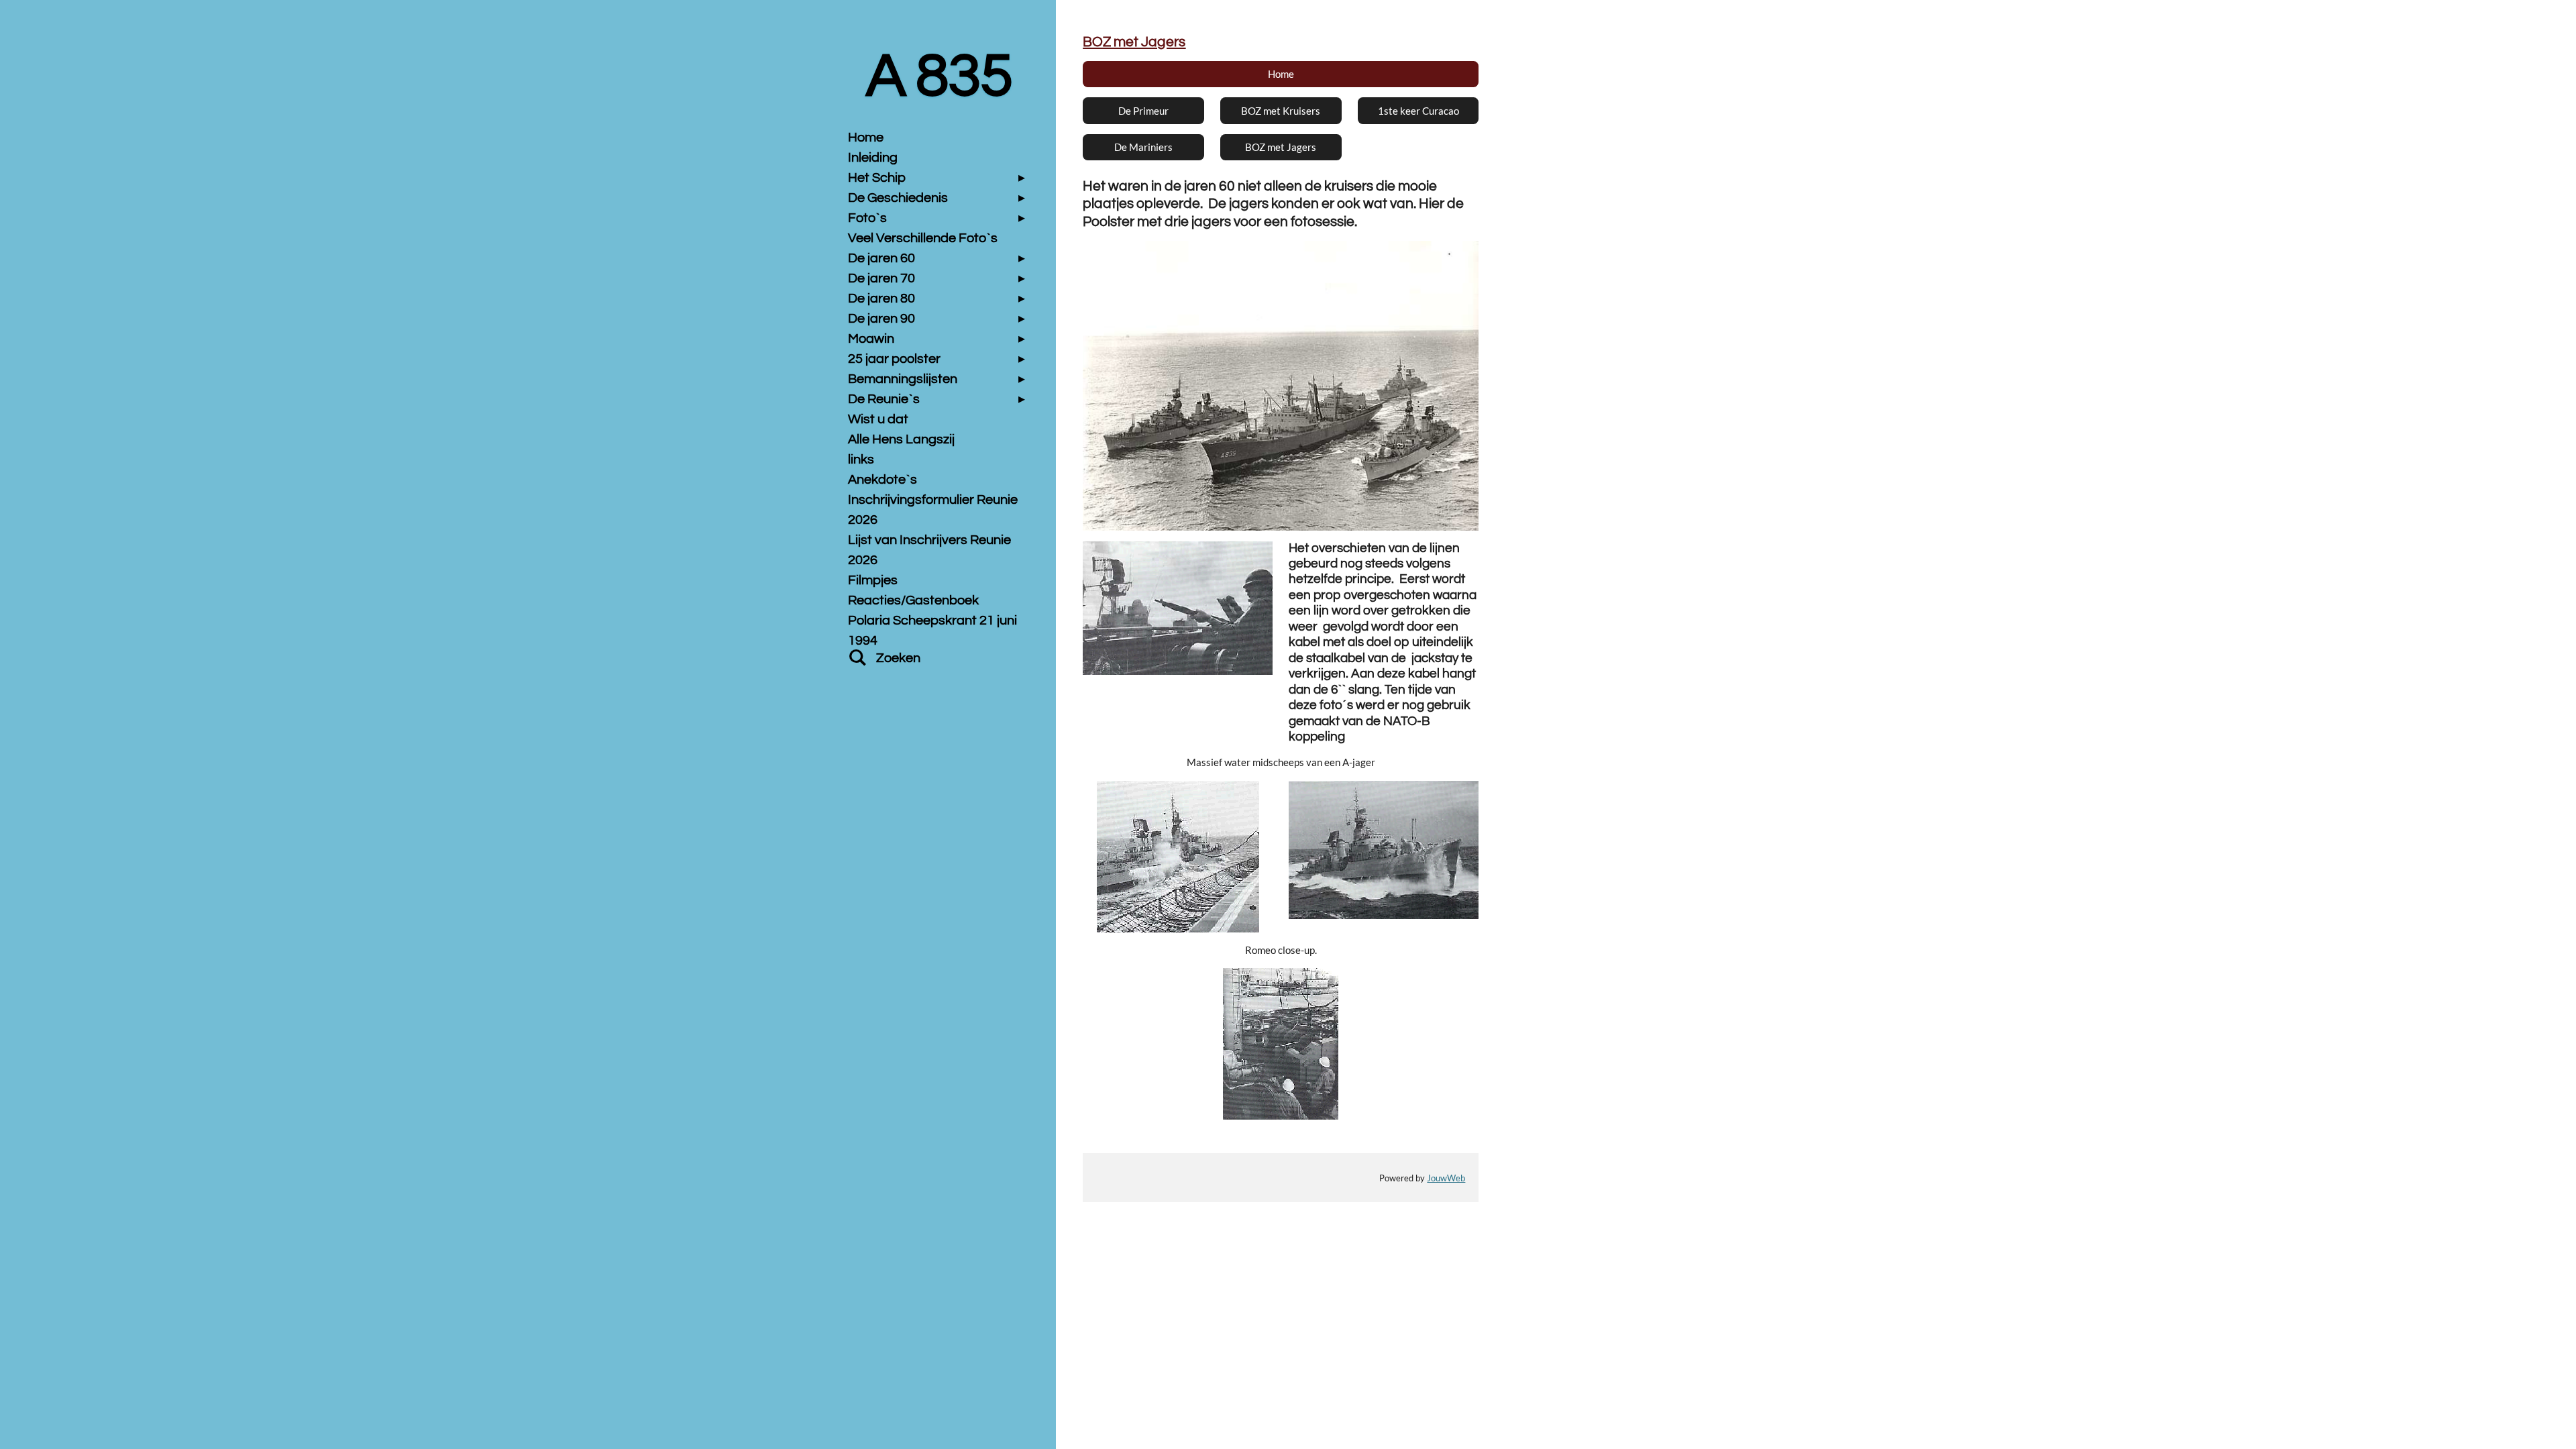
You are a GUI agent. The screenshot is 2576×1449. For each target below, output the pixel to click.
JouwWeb (1446, 1178)
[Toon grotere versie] (1281, 386)
